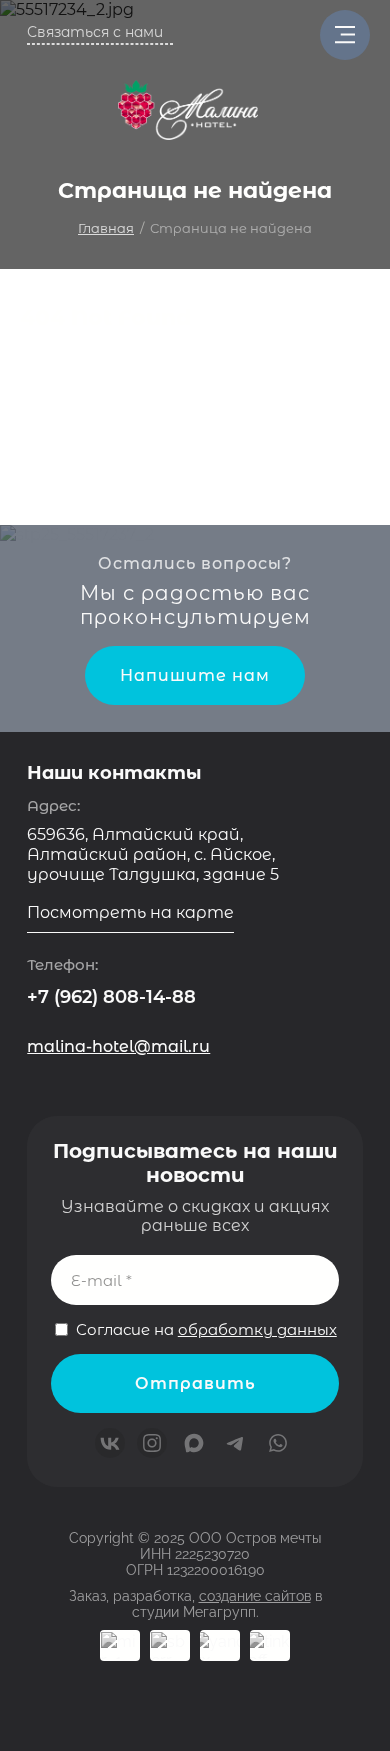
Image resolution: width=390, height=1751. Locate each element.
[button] (100, 34)
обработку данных (257, 1329)
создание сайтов (255, 1596)
